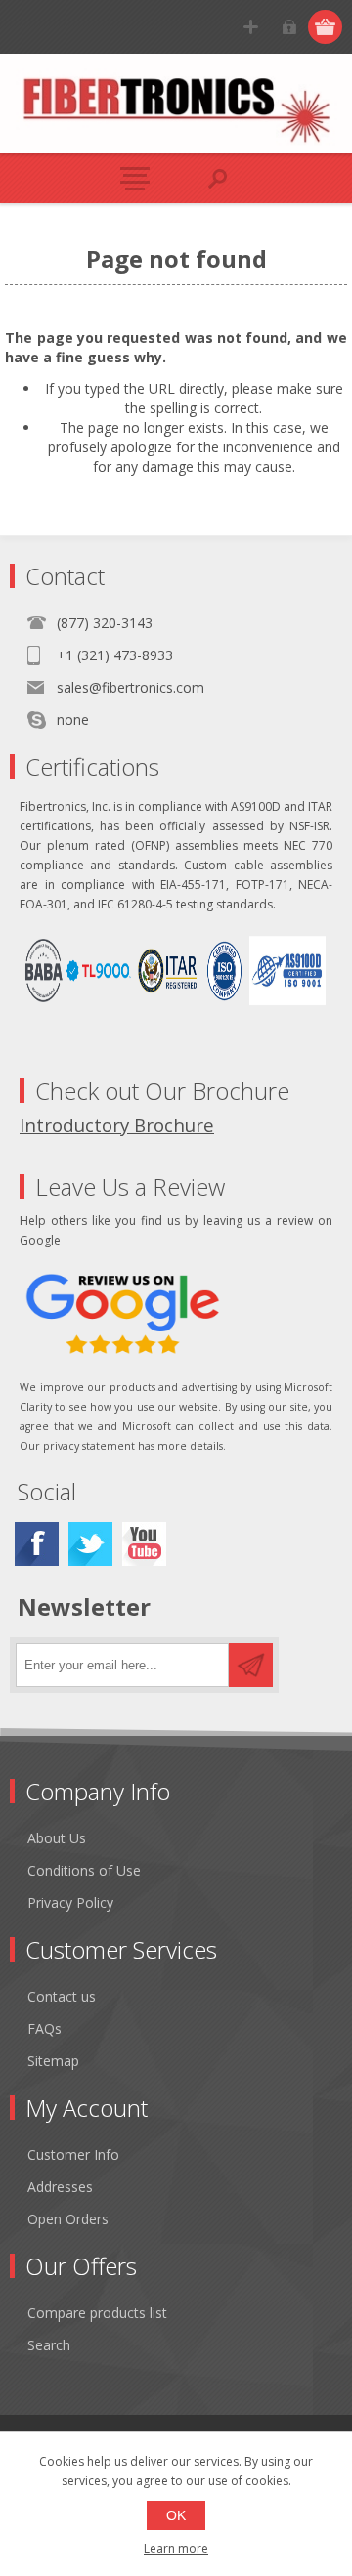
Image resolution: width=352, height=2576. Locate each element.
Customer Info (73, 2154)
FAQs (44, 2028)
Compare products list (97, 2313)
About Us (57, 1838)
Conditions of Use (84, 1870)
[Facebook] (37, 1544)
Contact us (62, 1996)
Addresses (60, 2187)
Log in (289, 27)
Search (49, 2345)
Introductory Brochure (117, 1125)
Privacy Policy (70, 1902)
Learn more (176, 2548)
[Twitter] (90, 1544)
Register (251, 27)
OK (176, 2515)
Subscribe (251, 1665)
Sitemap (53, 2061)
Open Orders (68, 2219)
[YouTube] (144, 1544)
